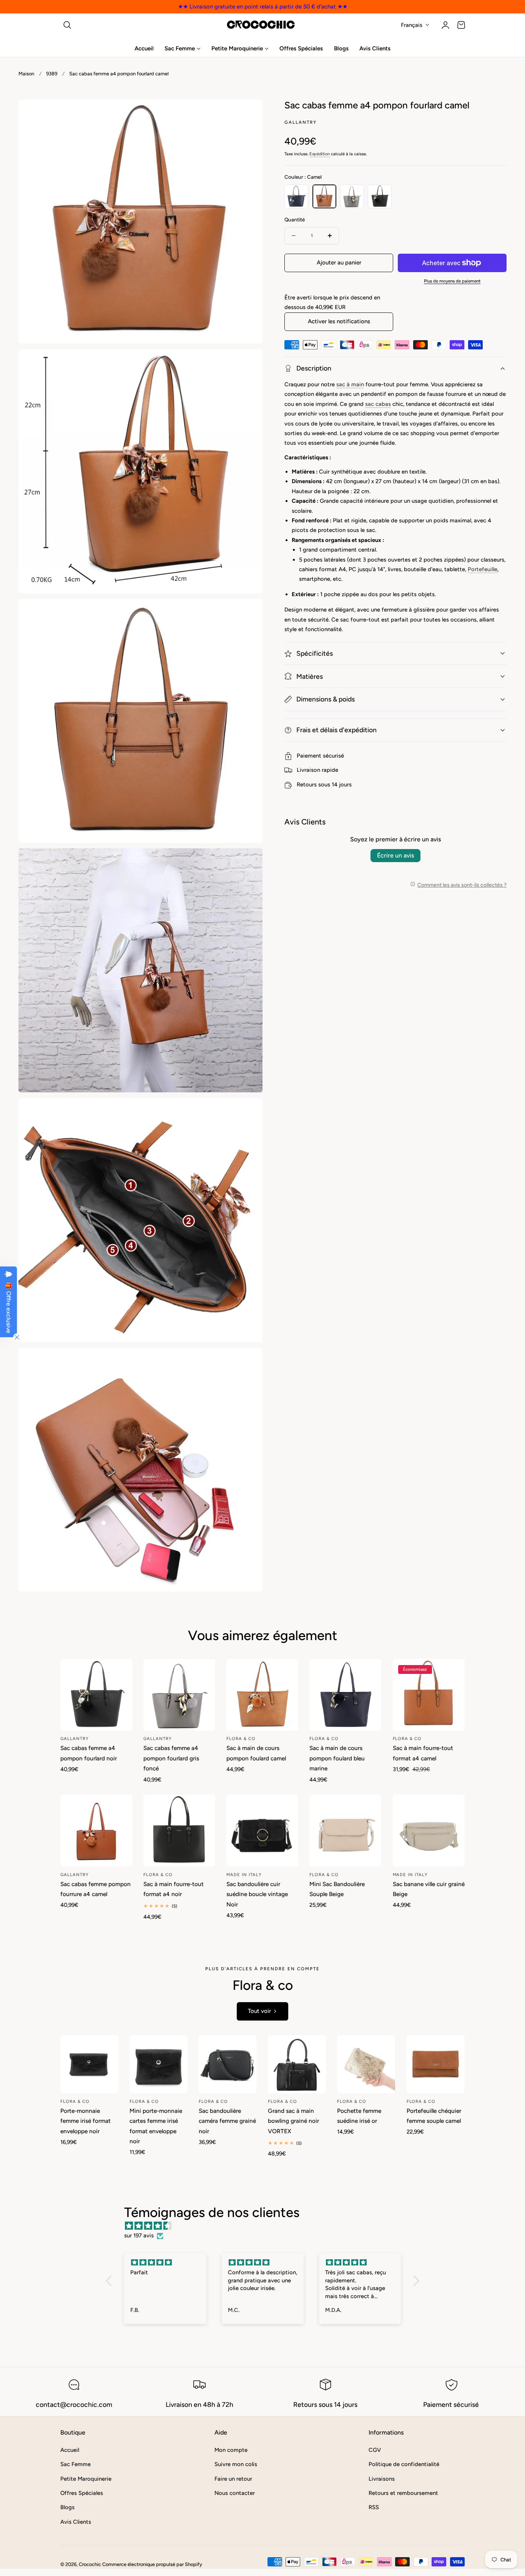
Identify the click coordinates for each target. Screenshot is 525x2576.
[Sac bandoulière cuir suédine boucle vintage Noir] (262, 1831)
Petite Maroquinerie (86, 2478)
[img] (267, 2226)
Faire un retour (233, 2478)
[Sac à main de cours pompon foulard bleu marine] (345, 1695)
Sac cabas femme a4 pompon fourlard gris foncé (171, 1758)
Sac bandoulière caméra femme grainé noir (227, 2121)
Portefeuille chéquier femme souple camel (434, 2116)
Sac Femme (76, 2464)
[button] (67, 25)
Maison (26, 74)
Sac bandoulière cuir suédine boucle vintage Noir (257, 1894)
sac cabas (378, 404)
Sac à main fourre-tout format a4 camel (423, 1753)
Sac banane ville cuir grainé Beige (429, 1889)
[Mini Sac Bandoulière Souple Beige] (345, 1831)
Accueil (70, 2450)
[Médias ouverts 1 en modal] (249, 114)
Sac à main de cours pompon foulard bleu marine (337, 1758)
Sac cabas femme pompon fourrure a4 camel (96, 1889)
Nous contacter (235, 2493)
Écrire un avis (395, 855)
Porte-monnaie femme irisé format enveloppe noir (86, 2121)
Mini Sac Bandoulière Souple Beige (337, 1889)
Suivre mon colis (236, 2464)
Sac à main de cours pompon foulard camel (256, 1753)
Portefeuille (483, 569)
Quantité (295, 219)
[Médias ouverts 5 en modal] (249, 1112)
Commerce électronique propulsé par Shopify (152, 2564)
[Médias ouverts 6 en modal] (249, 1361)
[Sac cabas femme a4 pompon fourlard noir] (96, 1695)
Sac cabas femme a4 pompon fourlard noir (89, 1753)
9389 (52, 74)
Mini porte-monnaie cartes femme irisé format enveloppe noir (156, 2126)
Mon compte (231, 2450)
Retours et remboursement (403, 2493)
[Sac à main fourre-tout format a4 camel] (429, 1695)
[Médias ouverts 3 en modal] (249, 612)
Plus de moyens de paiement (452, 281)
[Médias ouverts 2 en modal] (249, 363)
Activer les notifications (339, 321)
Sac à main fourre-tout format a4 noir (174, 1889)
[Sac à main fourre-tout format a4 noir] (179, 1831)
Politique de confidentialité (404, 2464)
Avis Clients (76, 2521)
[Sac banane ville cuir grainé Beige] (429, 1831)
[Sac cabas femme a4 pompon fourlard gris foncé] (179, 1695)
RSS (374, 2507)
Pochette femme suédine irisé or (359, 2116)
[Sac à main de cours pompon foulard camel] (262, 1695)
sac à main (350, 384)
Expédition (320, 154)
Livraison (308, 770)
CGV (375, 2450)
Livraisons (382, 2478)
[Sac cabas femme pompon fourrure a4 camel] (96, 1831)
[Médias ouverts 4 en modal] (249, 862)
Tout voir (259, 2011)
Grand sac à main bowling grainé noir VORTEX (293, 2121)
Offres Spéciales (82, 2493)
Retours (307, 784)
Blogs (67, 2507)
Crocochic (90, 2564)
